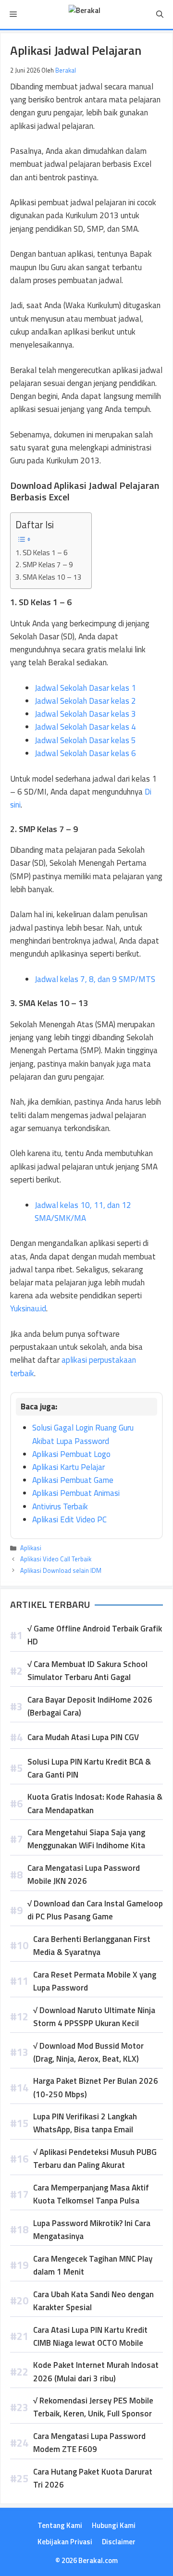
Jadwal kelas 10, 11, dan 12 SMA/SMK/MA (83, 1212)
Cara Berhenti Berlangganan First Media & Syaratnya (92, 1946)
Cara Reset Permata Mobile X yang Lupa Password (95, 1981)
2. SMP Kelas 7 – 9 (44, 565)
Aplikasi (31, 1548)
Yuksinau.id (28, 1308)
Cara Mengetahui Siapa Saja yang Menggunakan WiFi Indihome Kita (86, 1839)
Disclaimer (119, 2542)
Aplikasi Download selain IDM (61, 1570)
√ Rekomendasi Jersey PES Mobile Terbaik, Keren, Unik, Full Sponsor (93, 2407)
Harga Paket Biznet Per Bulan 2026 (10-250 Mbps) (96, 2087)
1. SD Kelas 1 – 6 (42, 553)
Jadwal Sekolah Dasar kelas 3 (85, 714)
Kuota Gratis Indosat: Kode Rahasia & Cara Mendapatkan (95, 1803)
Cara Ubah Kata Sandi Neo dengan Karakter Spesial (93, 2301)
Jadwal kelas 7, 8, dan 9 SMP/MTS (96, 979)
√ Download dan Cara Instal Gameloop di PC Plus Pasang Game (95, 1910)
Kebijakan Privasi (65, 2542)
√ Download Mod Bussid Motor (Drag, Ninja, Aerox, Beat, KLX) (88, 2052)
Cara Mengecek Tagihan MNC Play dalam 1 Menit (93, 2265)
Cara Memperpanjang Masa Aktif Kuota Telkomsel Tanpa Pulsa (91, 2194)
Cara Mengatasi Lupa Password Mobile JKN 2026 (84, 1874)
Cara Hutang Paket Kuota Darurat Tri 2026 (93, 2478)
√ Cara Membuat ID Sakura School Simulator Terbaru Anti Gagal (87, 1671)
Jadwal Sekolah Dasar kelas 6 (85, 753)
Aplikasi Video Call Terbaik (56, 1559)
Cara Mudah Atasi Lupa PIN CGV (83, 1737)
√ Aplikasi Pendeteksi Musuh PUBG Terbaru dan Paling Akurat (95, 2159)
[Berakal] (84, 14)
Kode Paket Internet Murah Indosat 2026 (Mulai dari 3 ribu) (96, 2371)
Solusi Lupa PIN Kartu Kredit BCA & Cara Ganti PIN (89, 1768)
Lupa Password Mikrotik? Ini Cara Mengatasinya (92, 2230)
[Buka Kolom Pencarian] (160, 14)
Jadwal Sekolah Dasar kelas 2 (85, 701)
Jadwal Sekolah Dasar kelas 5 (85, 740)
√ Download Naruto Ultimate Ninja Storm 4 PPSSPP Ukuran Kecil (94, 2017)
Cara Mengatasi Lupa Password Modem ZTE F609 (89, 2443)
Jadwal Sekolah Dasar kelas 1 (85, 688)
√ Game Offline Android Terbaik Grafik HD (95, 1635)
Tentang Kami (60, 2525)
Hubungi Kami (114, 2525)
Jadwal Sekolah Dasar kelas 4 (85, 727)
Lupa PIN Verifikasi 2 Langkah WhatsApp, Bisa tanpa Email (85, 2123)
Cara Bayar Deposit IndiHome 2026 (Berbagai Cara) (90, 1706)
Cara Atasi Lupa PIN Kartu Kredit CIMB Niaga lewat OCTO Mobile (90, 2336)
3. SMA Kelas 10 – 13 (49, 577)
